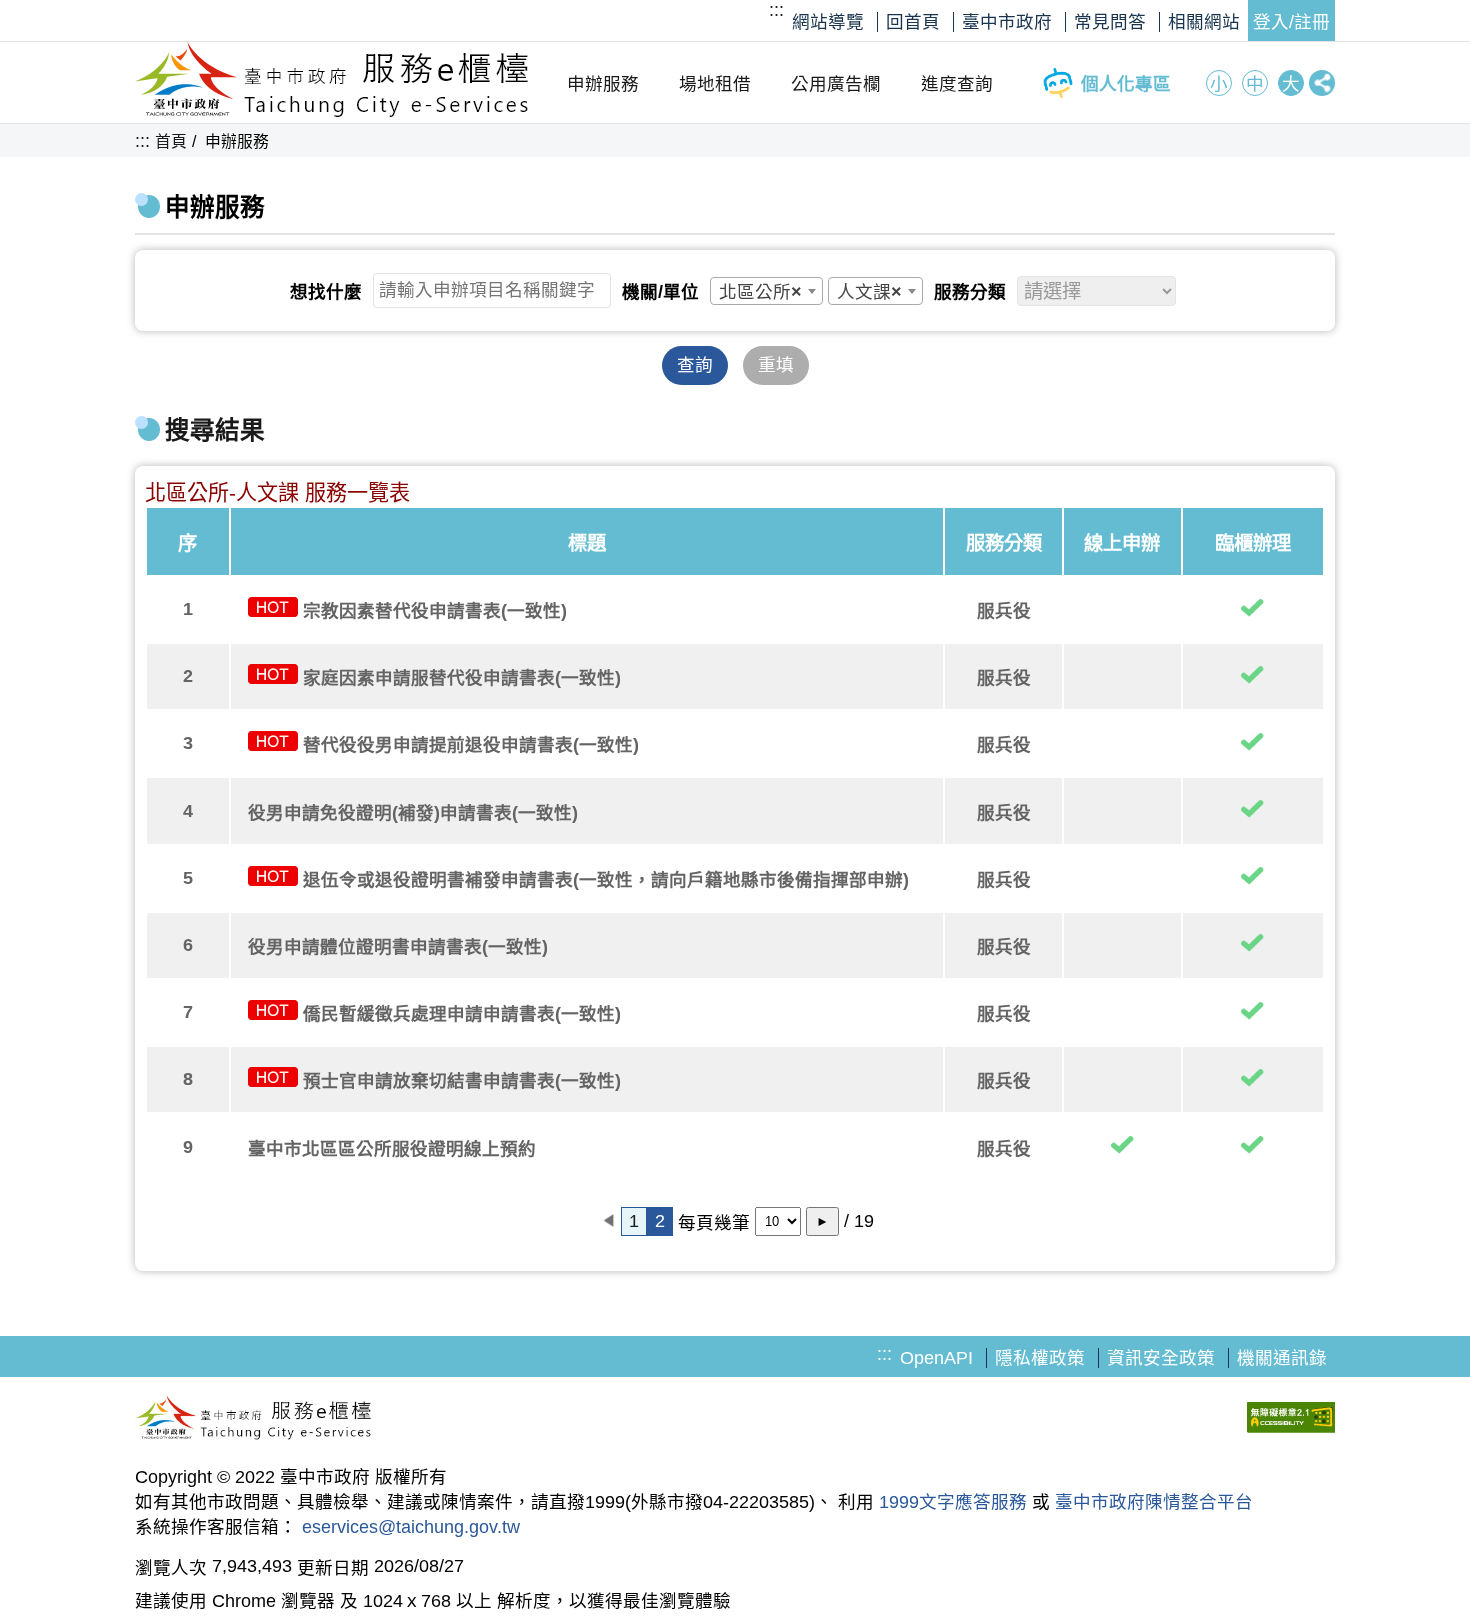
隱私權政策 (1040, 1358)
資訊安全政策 (1161, 1358)
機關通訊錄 (1282, 1358)
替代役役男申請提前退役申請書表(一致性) (471, 745)
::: (776, 10)
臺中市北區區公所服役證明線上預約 (392, 1149)
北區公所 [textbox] (760, 292)
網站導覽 (828, 22)
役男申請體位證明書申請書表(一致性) (398, 947)
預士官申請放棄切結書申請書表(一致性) (462, 1081)
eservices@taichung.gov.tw (411, 1527)
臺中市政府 (1007, 22)
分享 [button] (1322, 83)
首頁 (171, 141)
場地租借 (715, 84)
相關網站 (1204, 22)
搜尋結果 (215, 430)
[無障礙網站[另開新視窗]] (1291, 1420)
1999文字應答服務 (953, 1502)
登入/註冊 (1291, 22)
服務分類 (970, 292)
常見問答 (1110, 22)
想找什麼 (326, 292)
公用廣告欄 (836, 84)
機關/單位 (660, 292)
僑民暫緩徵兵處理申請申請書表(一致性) (462, 1014)
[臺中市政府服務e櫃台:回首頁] (332, 112)
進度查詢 (957, 84)
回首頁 (913, 22)
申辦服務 (603, 84)
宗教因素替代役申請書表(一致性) (435, 611)
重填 (776, 365)
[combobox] (766, 291)
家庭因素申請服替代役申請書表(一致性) (462, 678)
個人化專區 (1126, 84)
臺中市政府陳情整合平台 (1154, 1502)
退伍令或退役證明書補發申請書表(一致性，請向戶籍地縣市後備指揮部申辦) (606, 880)
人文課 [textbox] (869, 292)
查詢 (695, 365)
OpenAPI (936, 1358)
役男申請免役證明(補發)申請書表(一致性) (413, 813)
